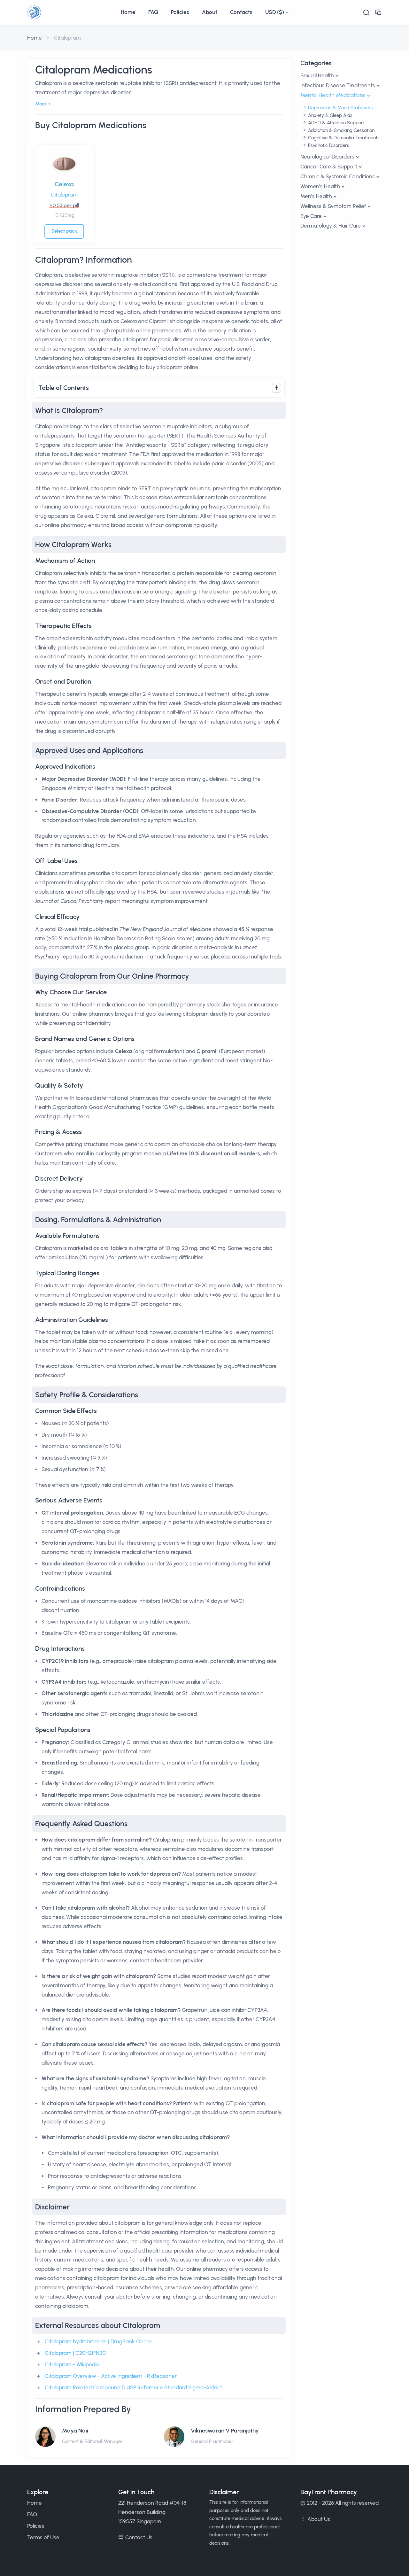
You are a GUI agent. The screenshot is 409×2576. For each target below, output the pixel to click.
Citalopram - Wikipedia (72, 2364)
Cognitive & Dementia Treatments (343, 138)
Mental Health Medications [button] (333, 95)
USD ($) (275, 12)
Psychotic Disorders (328, 145)
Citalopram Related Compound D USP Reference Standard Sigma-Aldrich (134, 2387)
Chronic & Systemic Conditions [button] (338, 176)
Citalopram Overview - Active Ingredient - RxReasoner (111, 2376)
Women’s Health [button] (320, 186)
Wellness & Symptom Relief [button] (333, 206)
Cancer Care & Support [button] (329, 167)
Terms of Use (43, 2537)
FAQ (153, 12)
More (41, 104)
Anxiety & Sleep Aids (330, 115)
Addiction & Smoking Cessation (341, 130)
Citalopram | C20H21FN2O (76, 2353)
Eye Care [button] (311, 216)
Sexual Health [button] (317, 75)
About (210, 12)
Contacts (241, 12)
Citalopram (64, 195)
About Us (319, 2519)
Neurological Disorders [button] (327, 157)
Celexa (64, 184)
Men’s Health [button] (316, 196)
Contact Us (139, 2537)
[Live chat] (378, 13)
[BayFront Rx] (71, 12)
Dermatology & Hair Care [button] (331, 226)
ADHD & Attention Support (336, 123)
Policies (180, 12)
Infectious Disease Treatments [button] (338, 85)
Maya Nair (76, 2431)
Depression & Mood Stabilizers (340, 108)
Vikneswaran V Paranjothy (225, 2431)
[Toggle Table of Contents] (277, 388)
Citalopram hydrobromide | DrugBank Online (98, 2341)
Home (128, 12)
